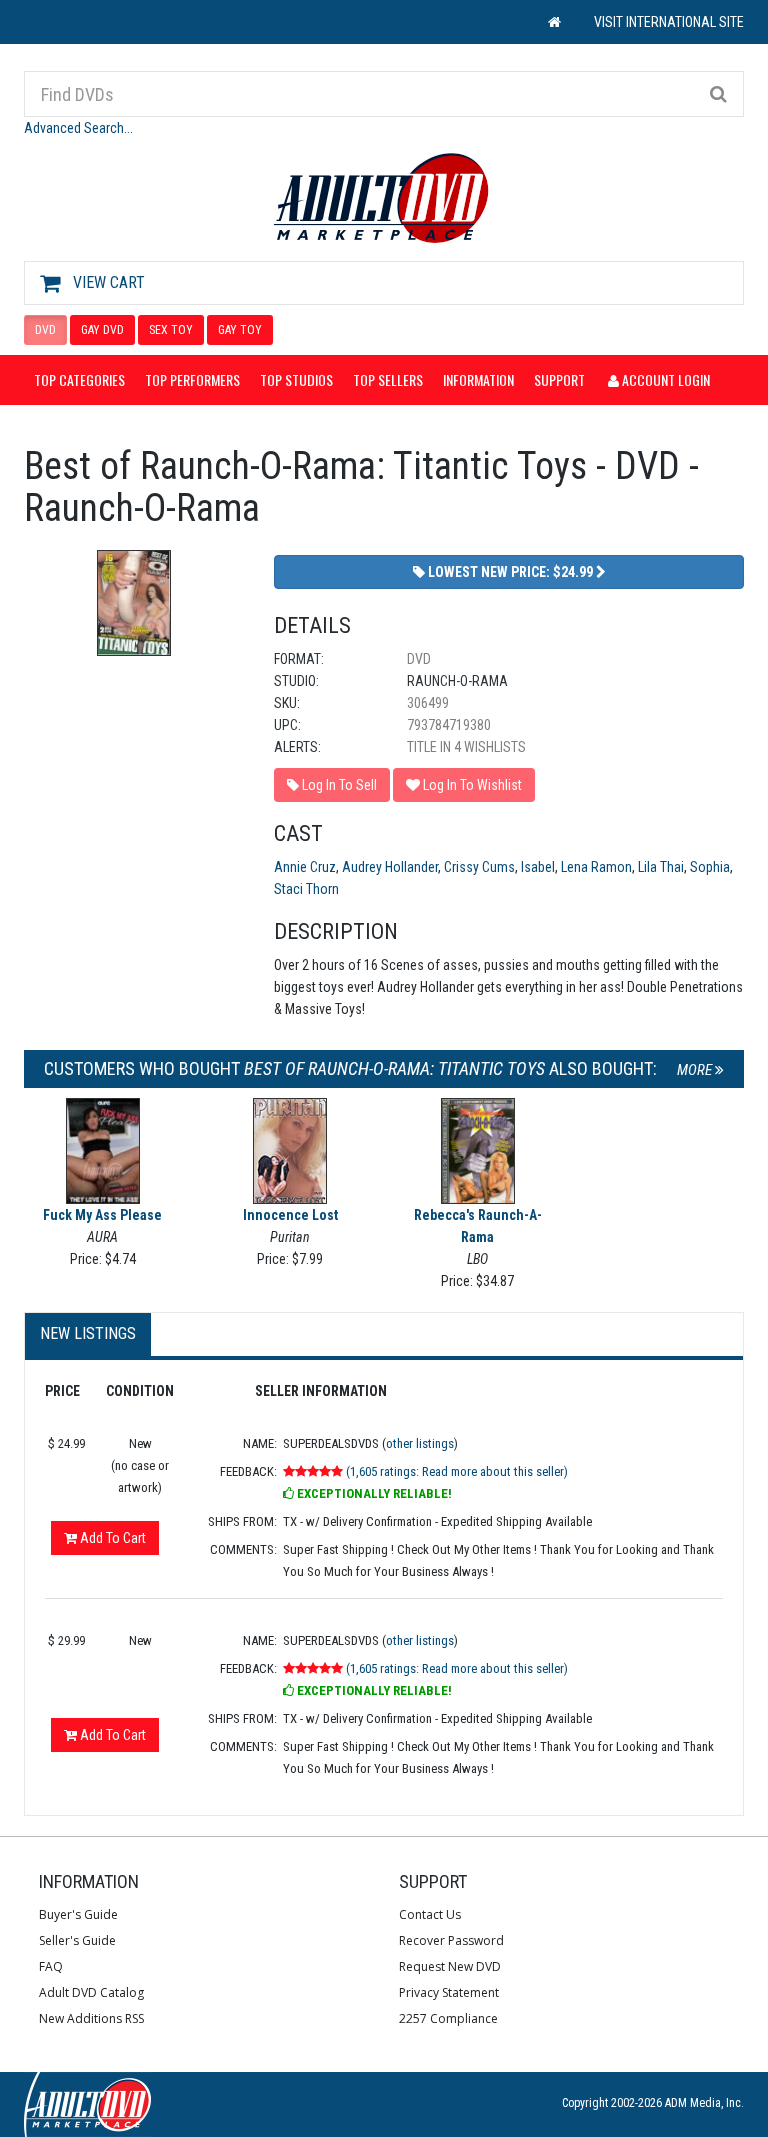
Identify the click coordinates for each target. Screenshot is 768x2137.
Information (478, 379)
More (696, 1070)
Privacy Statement (449, 1992)
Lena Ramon (596, 867)
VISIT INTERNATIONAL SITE (669, 22)
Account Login (664, 379)
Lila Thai (661, 867)
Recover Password (451, 1940)
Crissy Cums (479, 867)
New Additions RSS (91, 2018)
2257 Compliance (448, 2018)
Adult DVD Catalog (91, 1992)
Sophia (710, 867)
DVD (45, 330)
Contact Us (430, 1914)
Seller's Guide (77, 1940)
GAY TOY (240, 330)
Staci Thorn (306, 889)
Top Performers (192, 379)
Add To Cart (111, 1538)
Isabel (538, 867)
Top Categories (79, 379)
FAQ (51, 1966)
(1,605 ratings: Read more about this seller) (457, 1471)
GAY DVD (102, 330)
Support (559, 379)
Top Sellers (388, 379)
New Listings (88, 1333)
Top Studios (296, 379)
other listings (420, 1443)
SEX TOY (171, 330)
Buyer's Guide (78, 1914)
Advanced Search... (78, 128)
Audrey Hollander (390, 867)
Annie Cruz (305, 867)
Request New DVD (450, 1966)
